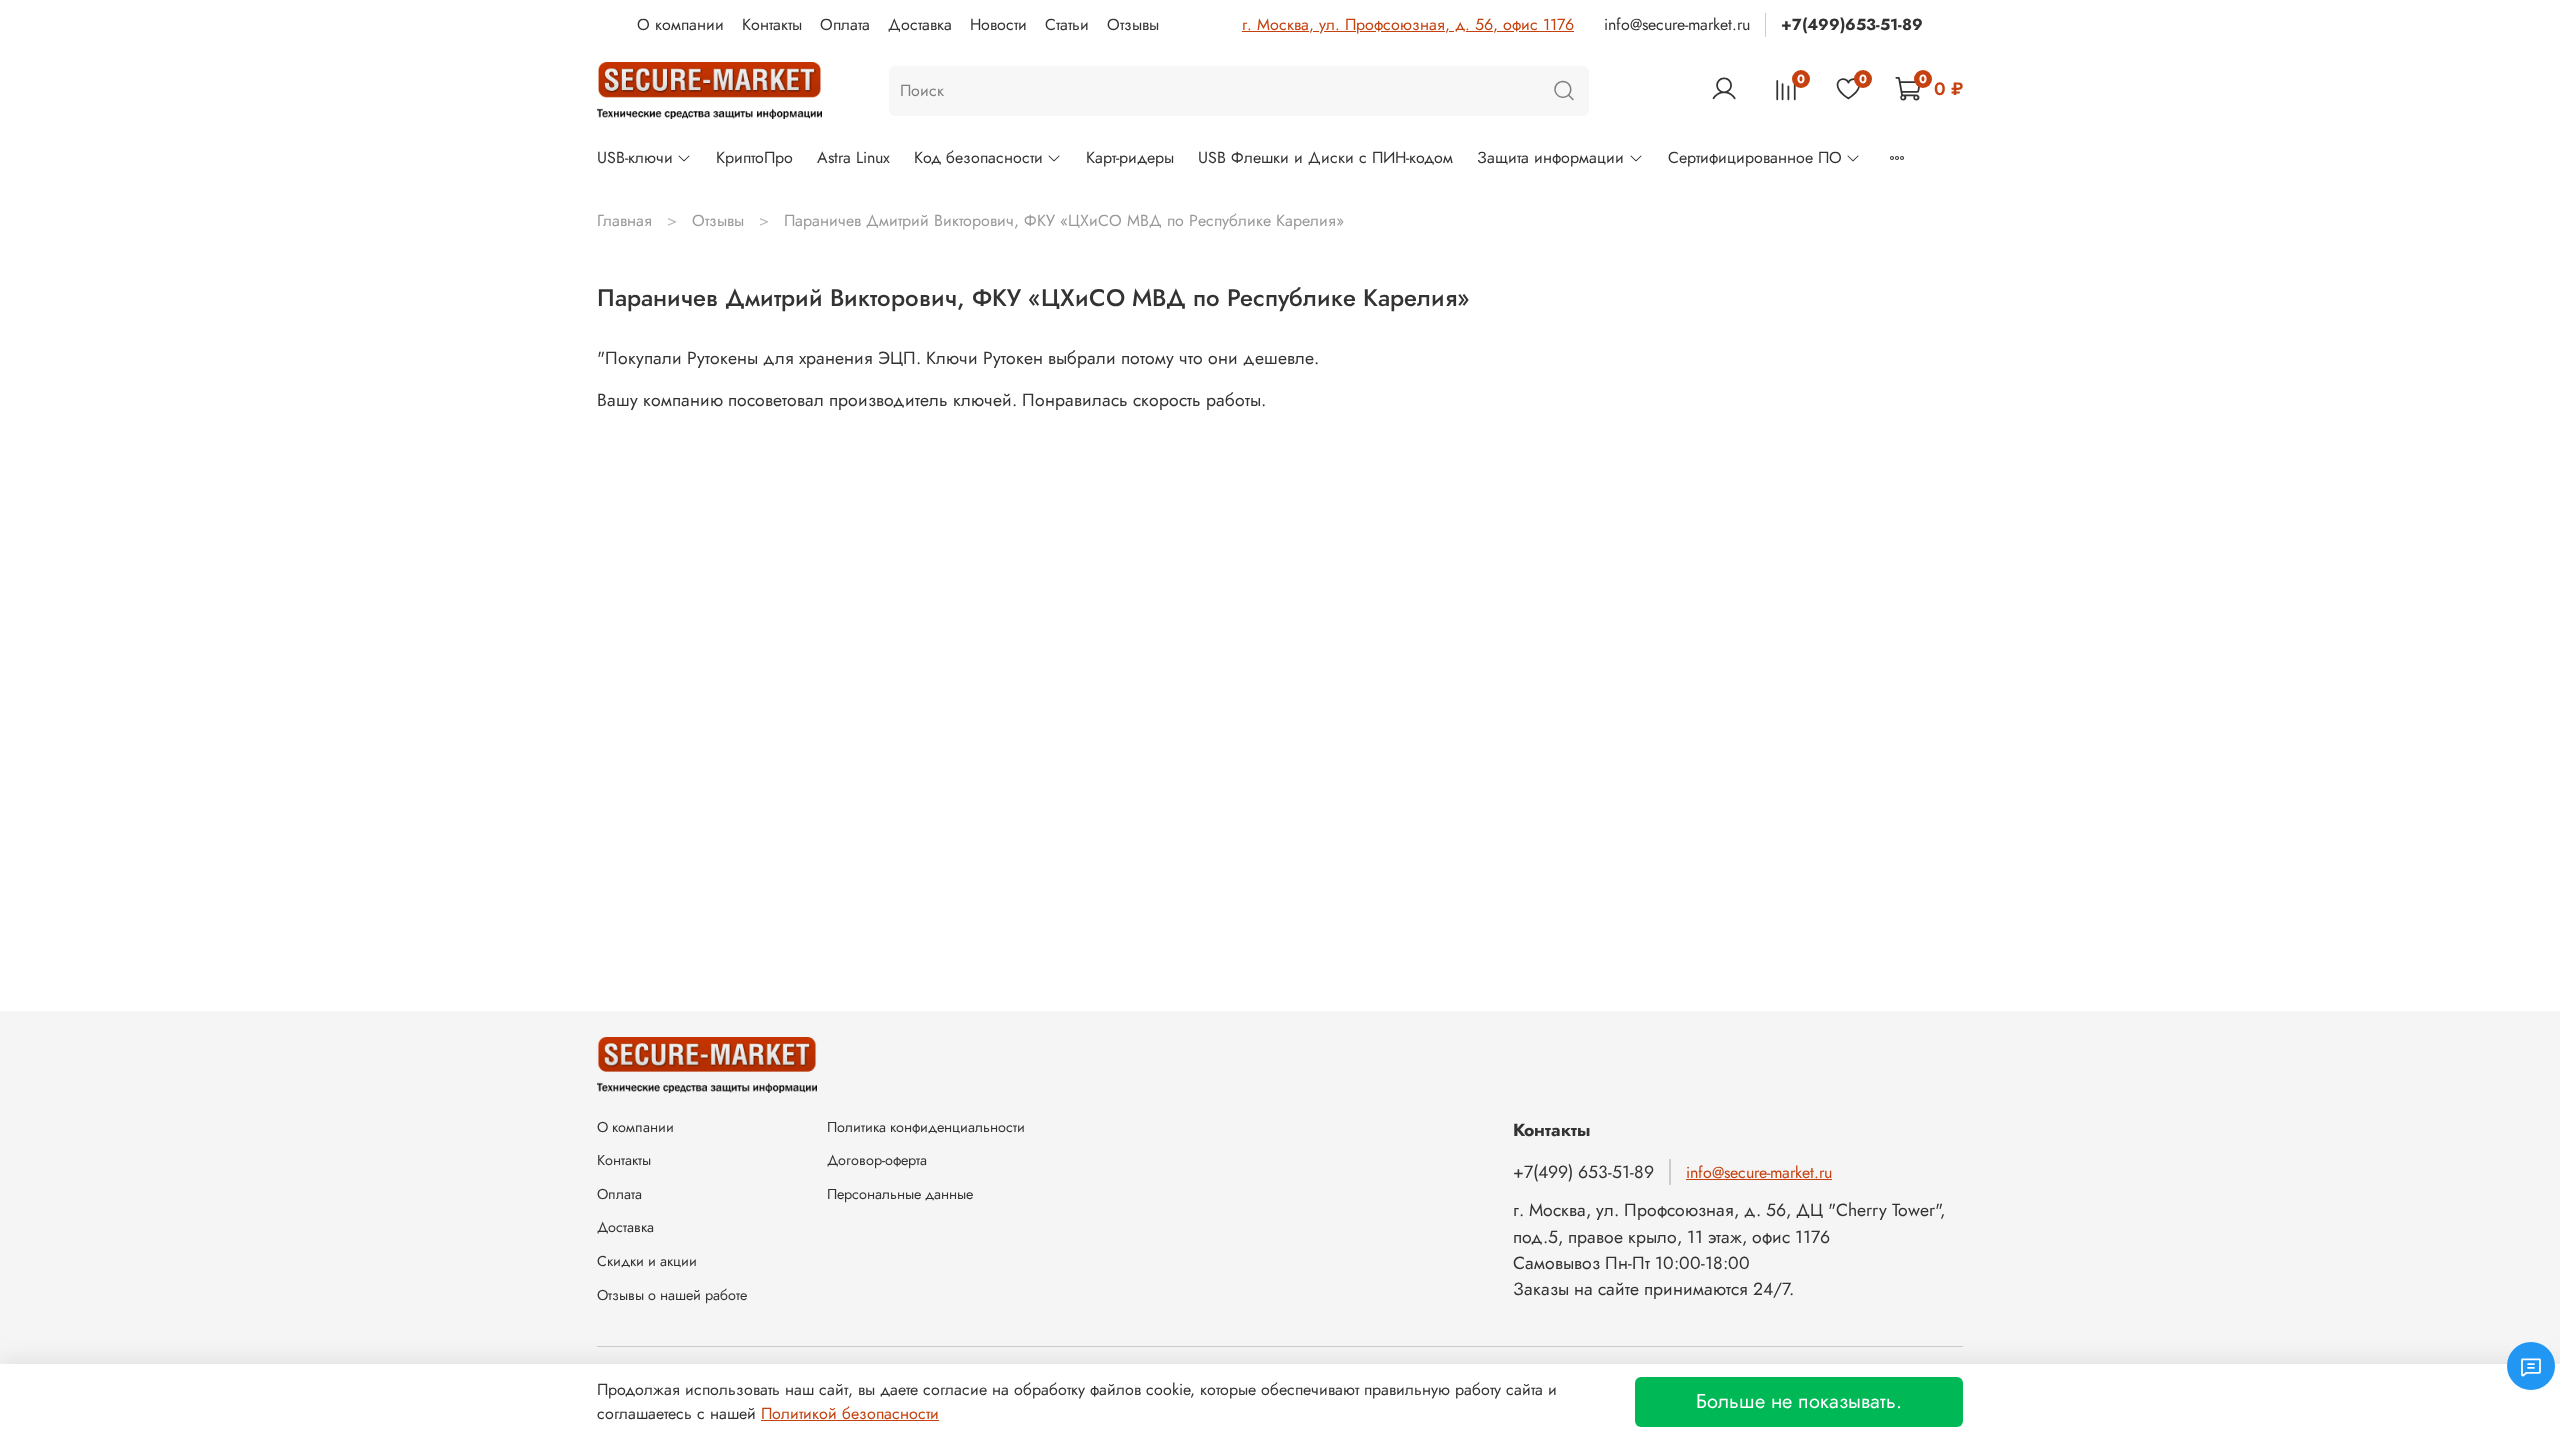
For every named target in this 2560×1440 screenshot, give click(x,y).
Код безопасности (978, 157)
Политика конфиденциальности (926, 1127)
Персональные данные (900, 1194)
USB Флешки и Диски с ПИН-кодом (1325, 157)
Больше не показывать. (1799, 1401)
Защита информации (1550, 157)
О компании (680, 24)
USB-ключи (635, 157)
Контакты (772, 24)
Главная (624, 220)
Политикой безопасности (850, 1413)
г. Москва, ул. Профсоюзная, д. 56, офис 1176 (1408, 24)
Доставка (920, 24)
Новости (998, 24)
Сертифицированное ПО (1755, 157)
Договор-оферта (877, 1160)
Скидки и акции (647, 1261)
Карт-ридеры (1130, 157)
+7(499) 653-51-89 (1583, 1172)
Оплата (845, 24)
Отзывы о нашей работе (672, 1295)
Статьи (1067, 24)
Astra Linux (853, 157)
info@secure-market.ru (1677, 24)
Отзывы (1133, 24)
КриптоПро (754, 157)
